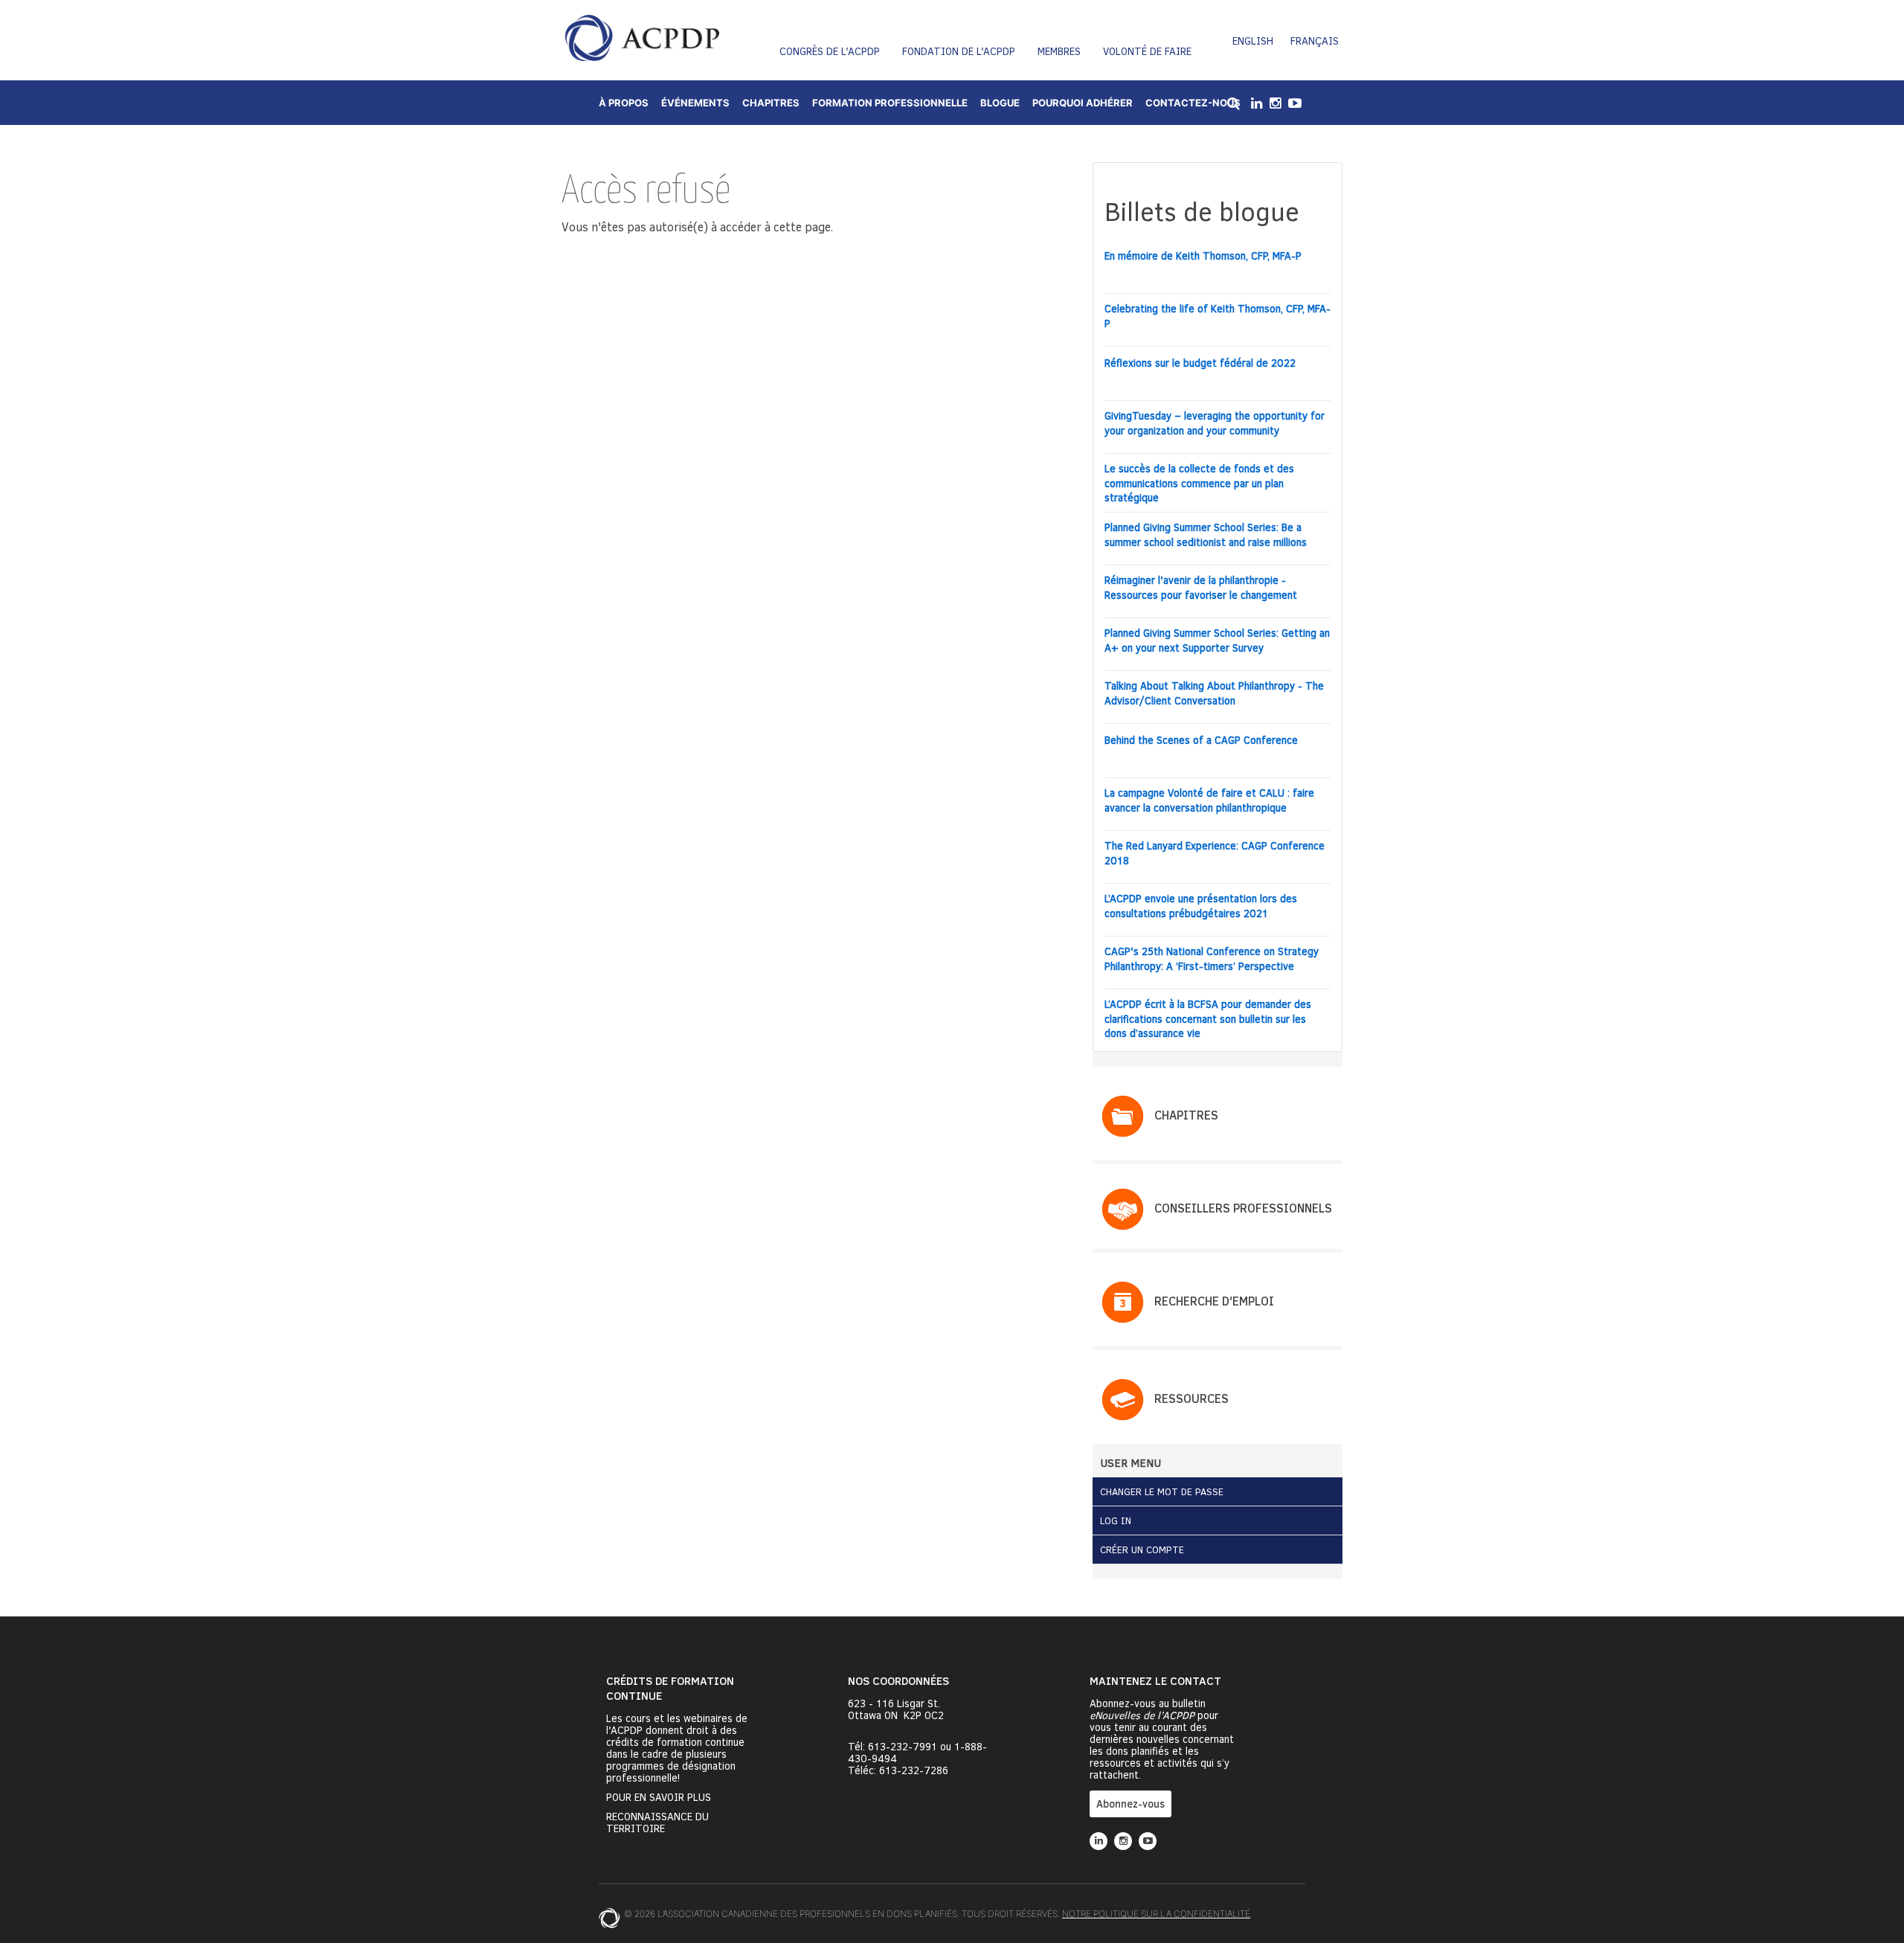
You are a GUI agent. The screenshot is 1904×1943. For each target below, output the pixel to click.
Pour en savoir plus (659, 1797)
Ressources (1191, 1398)
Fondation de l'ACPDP (959, 51)
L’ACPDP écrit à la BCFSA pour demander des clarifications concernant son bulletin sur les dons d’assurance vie (1208, 1018)
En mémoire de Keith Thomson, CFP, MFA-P (1203, 256)
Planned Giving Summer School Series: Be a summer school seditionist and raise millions (1206, 534)
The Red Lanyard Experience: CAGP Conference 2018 (1215, 853)
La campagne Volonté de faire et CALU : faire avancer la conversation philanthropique (1209, 800)
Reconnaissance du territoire (657, 1822)
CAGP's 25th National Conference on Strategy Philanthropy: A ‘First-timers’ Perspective (1212, 958)
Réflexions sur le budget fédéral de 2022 (1200, 363)
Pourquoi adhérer (1083, 103)
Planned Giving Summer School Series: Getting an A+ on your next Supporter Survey (1217, 640)
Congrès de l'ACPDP (830, 51)
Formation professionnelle (890, 103)
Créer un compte (1142, 1549)
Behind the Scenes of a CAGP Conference (1201, 740)
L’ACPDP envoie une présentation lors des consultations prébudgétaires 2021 (1201, 906)
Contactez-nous (1193, 103)
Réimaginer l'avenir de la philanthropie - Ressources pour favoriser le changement (1201, 587)
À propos (624, 103)
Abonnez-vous (1130, 1804)
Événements (695, 103)
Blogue (1000, 103)
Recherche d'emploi (1214, 1301)
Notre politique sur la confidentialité (1156, 1914)
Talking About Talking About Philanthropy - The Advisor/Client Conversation (1214, 693)
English (1253, 41)
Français (1315, 41)
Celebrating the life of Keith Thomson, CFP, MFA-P (1218, 316)
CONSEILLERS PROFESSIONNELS (1243, 1208)
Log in (1116, 1520)
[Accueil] (642, 38)
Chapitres (771, 103)
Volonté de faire (1147, 51)
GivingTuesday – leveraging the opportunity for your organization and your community (1215, 423)
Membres (1059, 51)
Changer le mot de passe (1162, 1491)
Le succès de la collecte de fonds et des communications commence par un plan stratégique (1199, 483)
